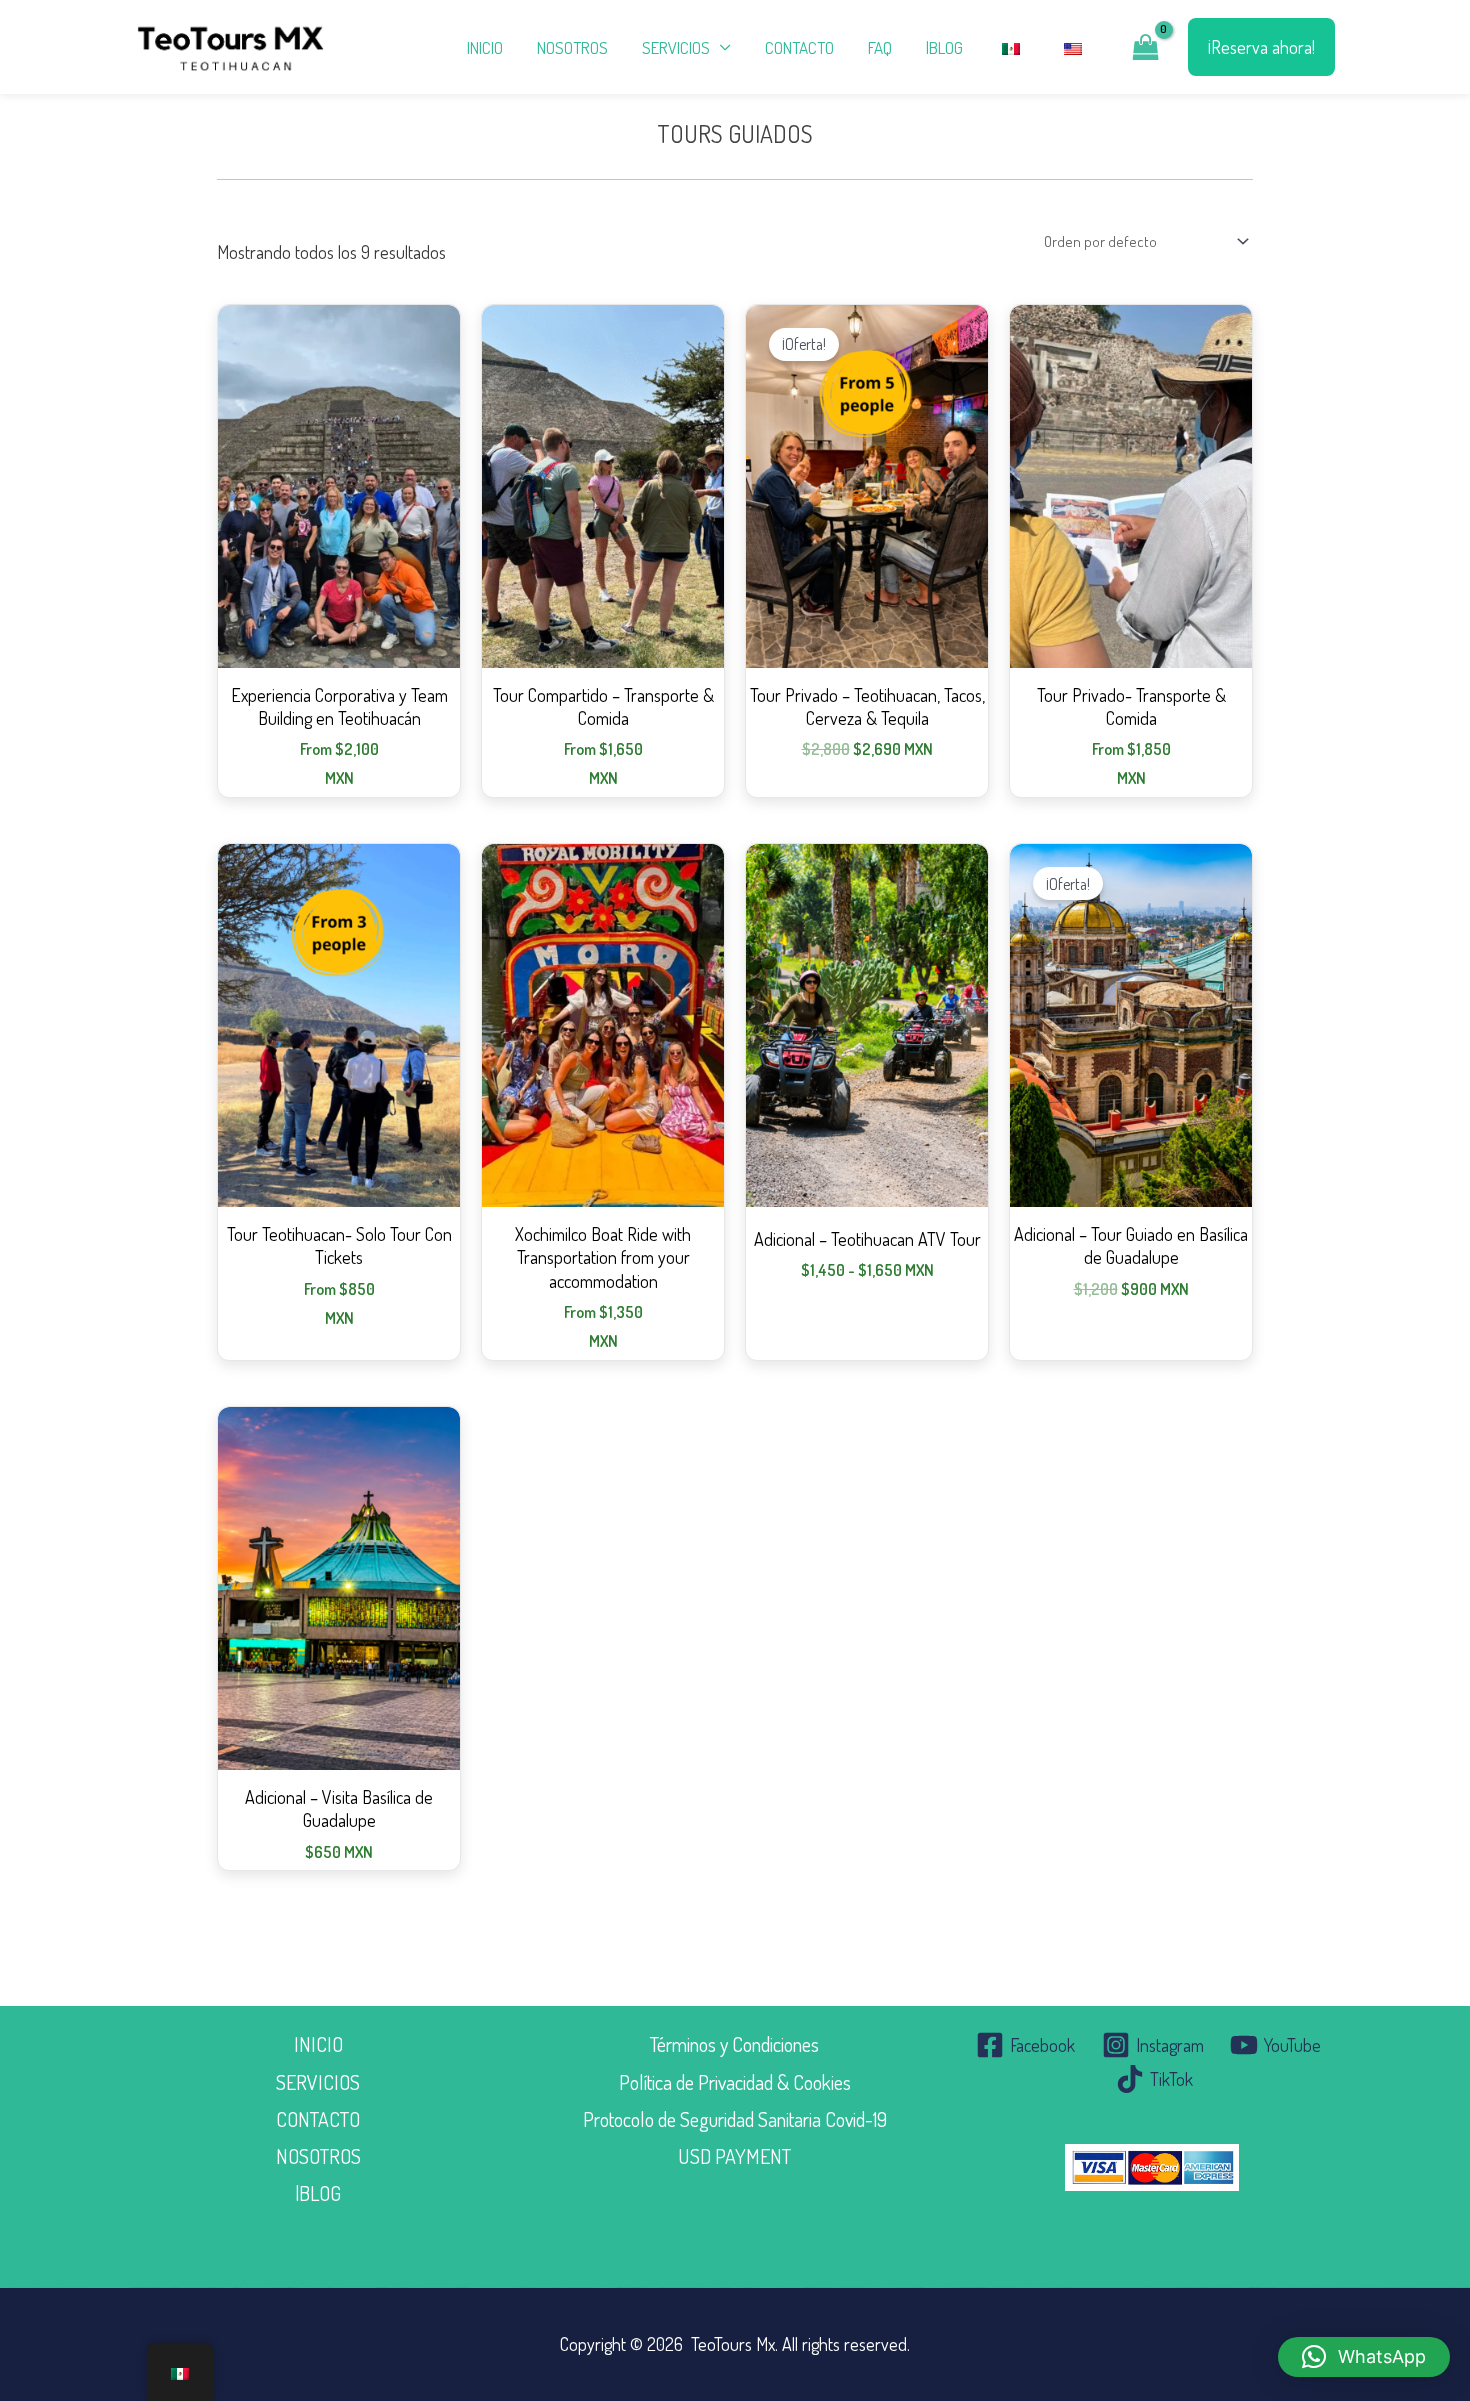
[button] (1261, 47)
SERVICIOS (318, 2082)
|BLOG (944, 47)
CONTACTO (799, 47)
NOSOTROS (572, 47)
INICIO (485, 47)
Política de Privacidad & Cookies (735, 2082)
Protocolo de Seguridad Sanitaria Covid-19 (735, 2119)
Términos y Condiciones (734, 2044)
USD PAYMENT (734, 2156)
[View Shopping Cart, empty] (1146, 47)
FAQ (880, 47)
